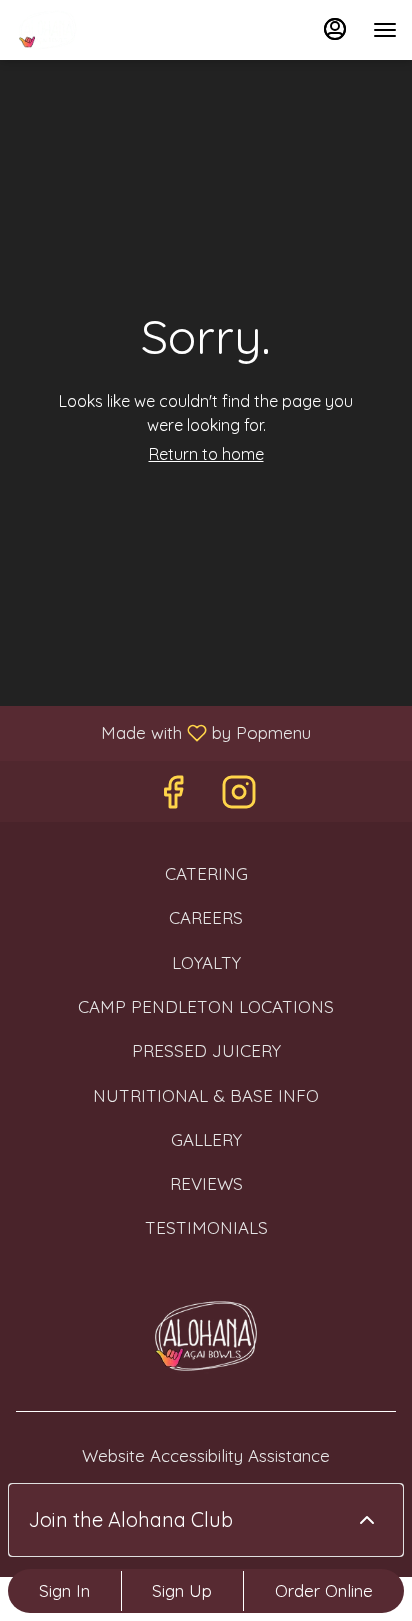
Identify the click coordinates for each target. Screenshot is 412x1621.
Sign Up (182, 1590)
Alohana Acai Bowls (206, 1336)
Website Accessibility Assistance (206, 1455)
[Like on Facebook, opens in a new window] (173, 796)
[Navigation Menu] (385, 30)
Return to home (206, 454)
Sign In (64, 1590)
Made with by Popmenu (163, 732)
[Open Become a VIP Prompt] (367, 1520)
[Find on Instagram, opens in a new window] (239, 796)
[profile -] (335, 29)
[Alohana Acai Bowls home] (105, 30)
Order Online (324, 1590)
